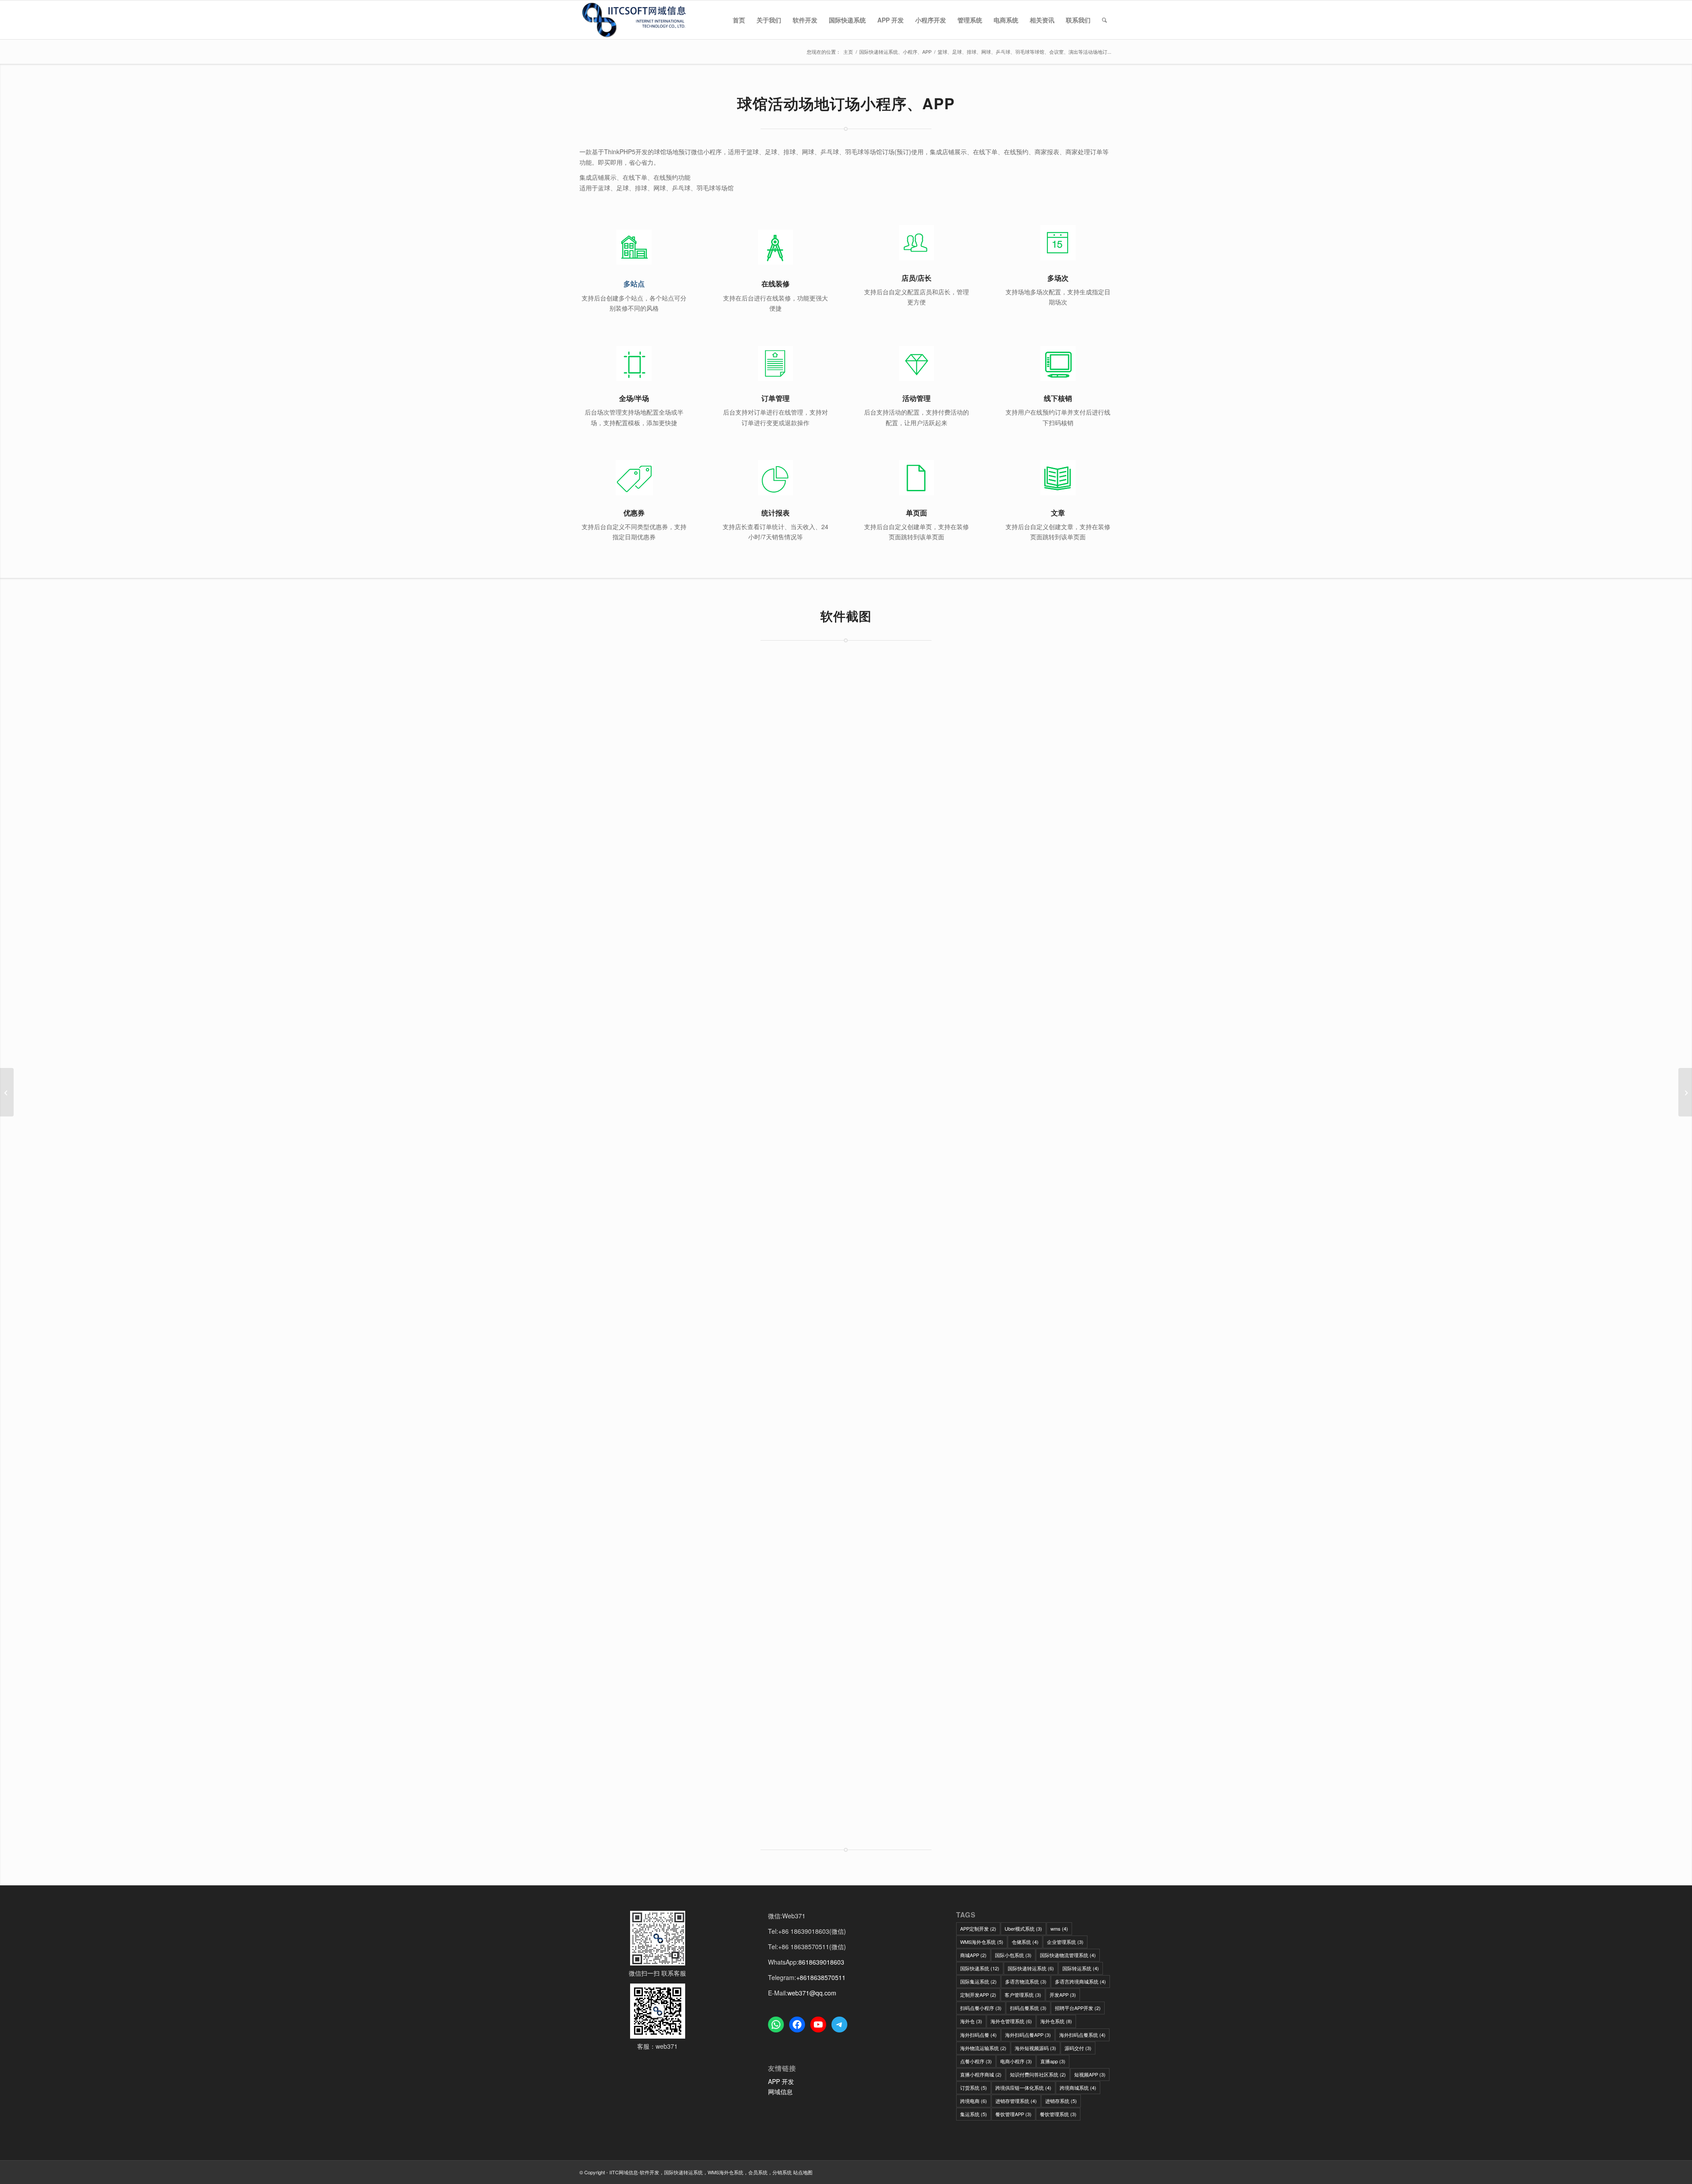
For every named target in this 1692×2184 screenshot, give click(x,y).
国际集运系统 (978, 1981)
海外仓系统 (1056, 2021)
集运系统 (974, 2114)
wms (1059, 1928)
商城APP (973, 1955)
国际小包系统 (1013, 1955)
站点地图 (803, 2172)
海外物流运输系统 (983, 2048)
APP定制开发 (978, 1928)
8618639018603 (821, 1962)
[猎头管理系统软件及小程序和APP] (1685, 1092)
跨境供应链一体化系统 (1023, 2088)
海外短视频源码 (1035, 2048)
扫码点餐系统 (1028, 2008)
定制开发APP (978, 1995)
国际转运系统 (1081, 1968)
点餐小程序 (976, 2061)
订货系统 (974, 2088)
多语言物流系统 (1026, 1981)
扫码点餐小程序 (981, 2008)
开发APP (1063, 1995)
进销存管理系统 (1016, 2101)
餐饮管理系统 (1058, 2114)
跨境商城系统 (1078, 2088)
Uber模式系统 (1023, 1928)
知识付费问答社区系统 (1038, 2074)
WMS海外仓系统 (982, 1942)
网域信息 (780, 2091)
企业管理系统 (1065, 1942)
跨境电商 (974, 2101)
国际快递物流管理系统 (1068, 1955)
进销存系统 (1061, 2101)
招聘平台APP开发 (1078, 2008)
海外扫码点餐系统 (1082, 2035)
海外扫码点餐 (978, 2035)
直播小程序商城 (981, 2074)
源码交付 (1078, 2048)
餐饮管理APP (1013, 2114)
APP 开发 (781, 2081)
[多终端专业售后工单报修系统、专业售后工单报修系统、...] (7, 1092)
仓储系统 (1025, 1942)
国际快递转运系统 (1031, 1968)
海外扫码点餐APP (1028, 2035)
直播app (1053, 2061)
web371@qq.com (812, 1993)
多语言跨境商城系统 (1080, 1981)
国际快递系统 (980, 1968)
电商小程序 (1016, 2061)
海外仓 (971, 2021)
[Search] (1104, 20)
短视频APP (1090, 2074)
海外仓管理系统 (1011, 2021)
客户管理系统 (1023, 1995)
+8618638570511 (821, 1977)
